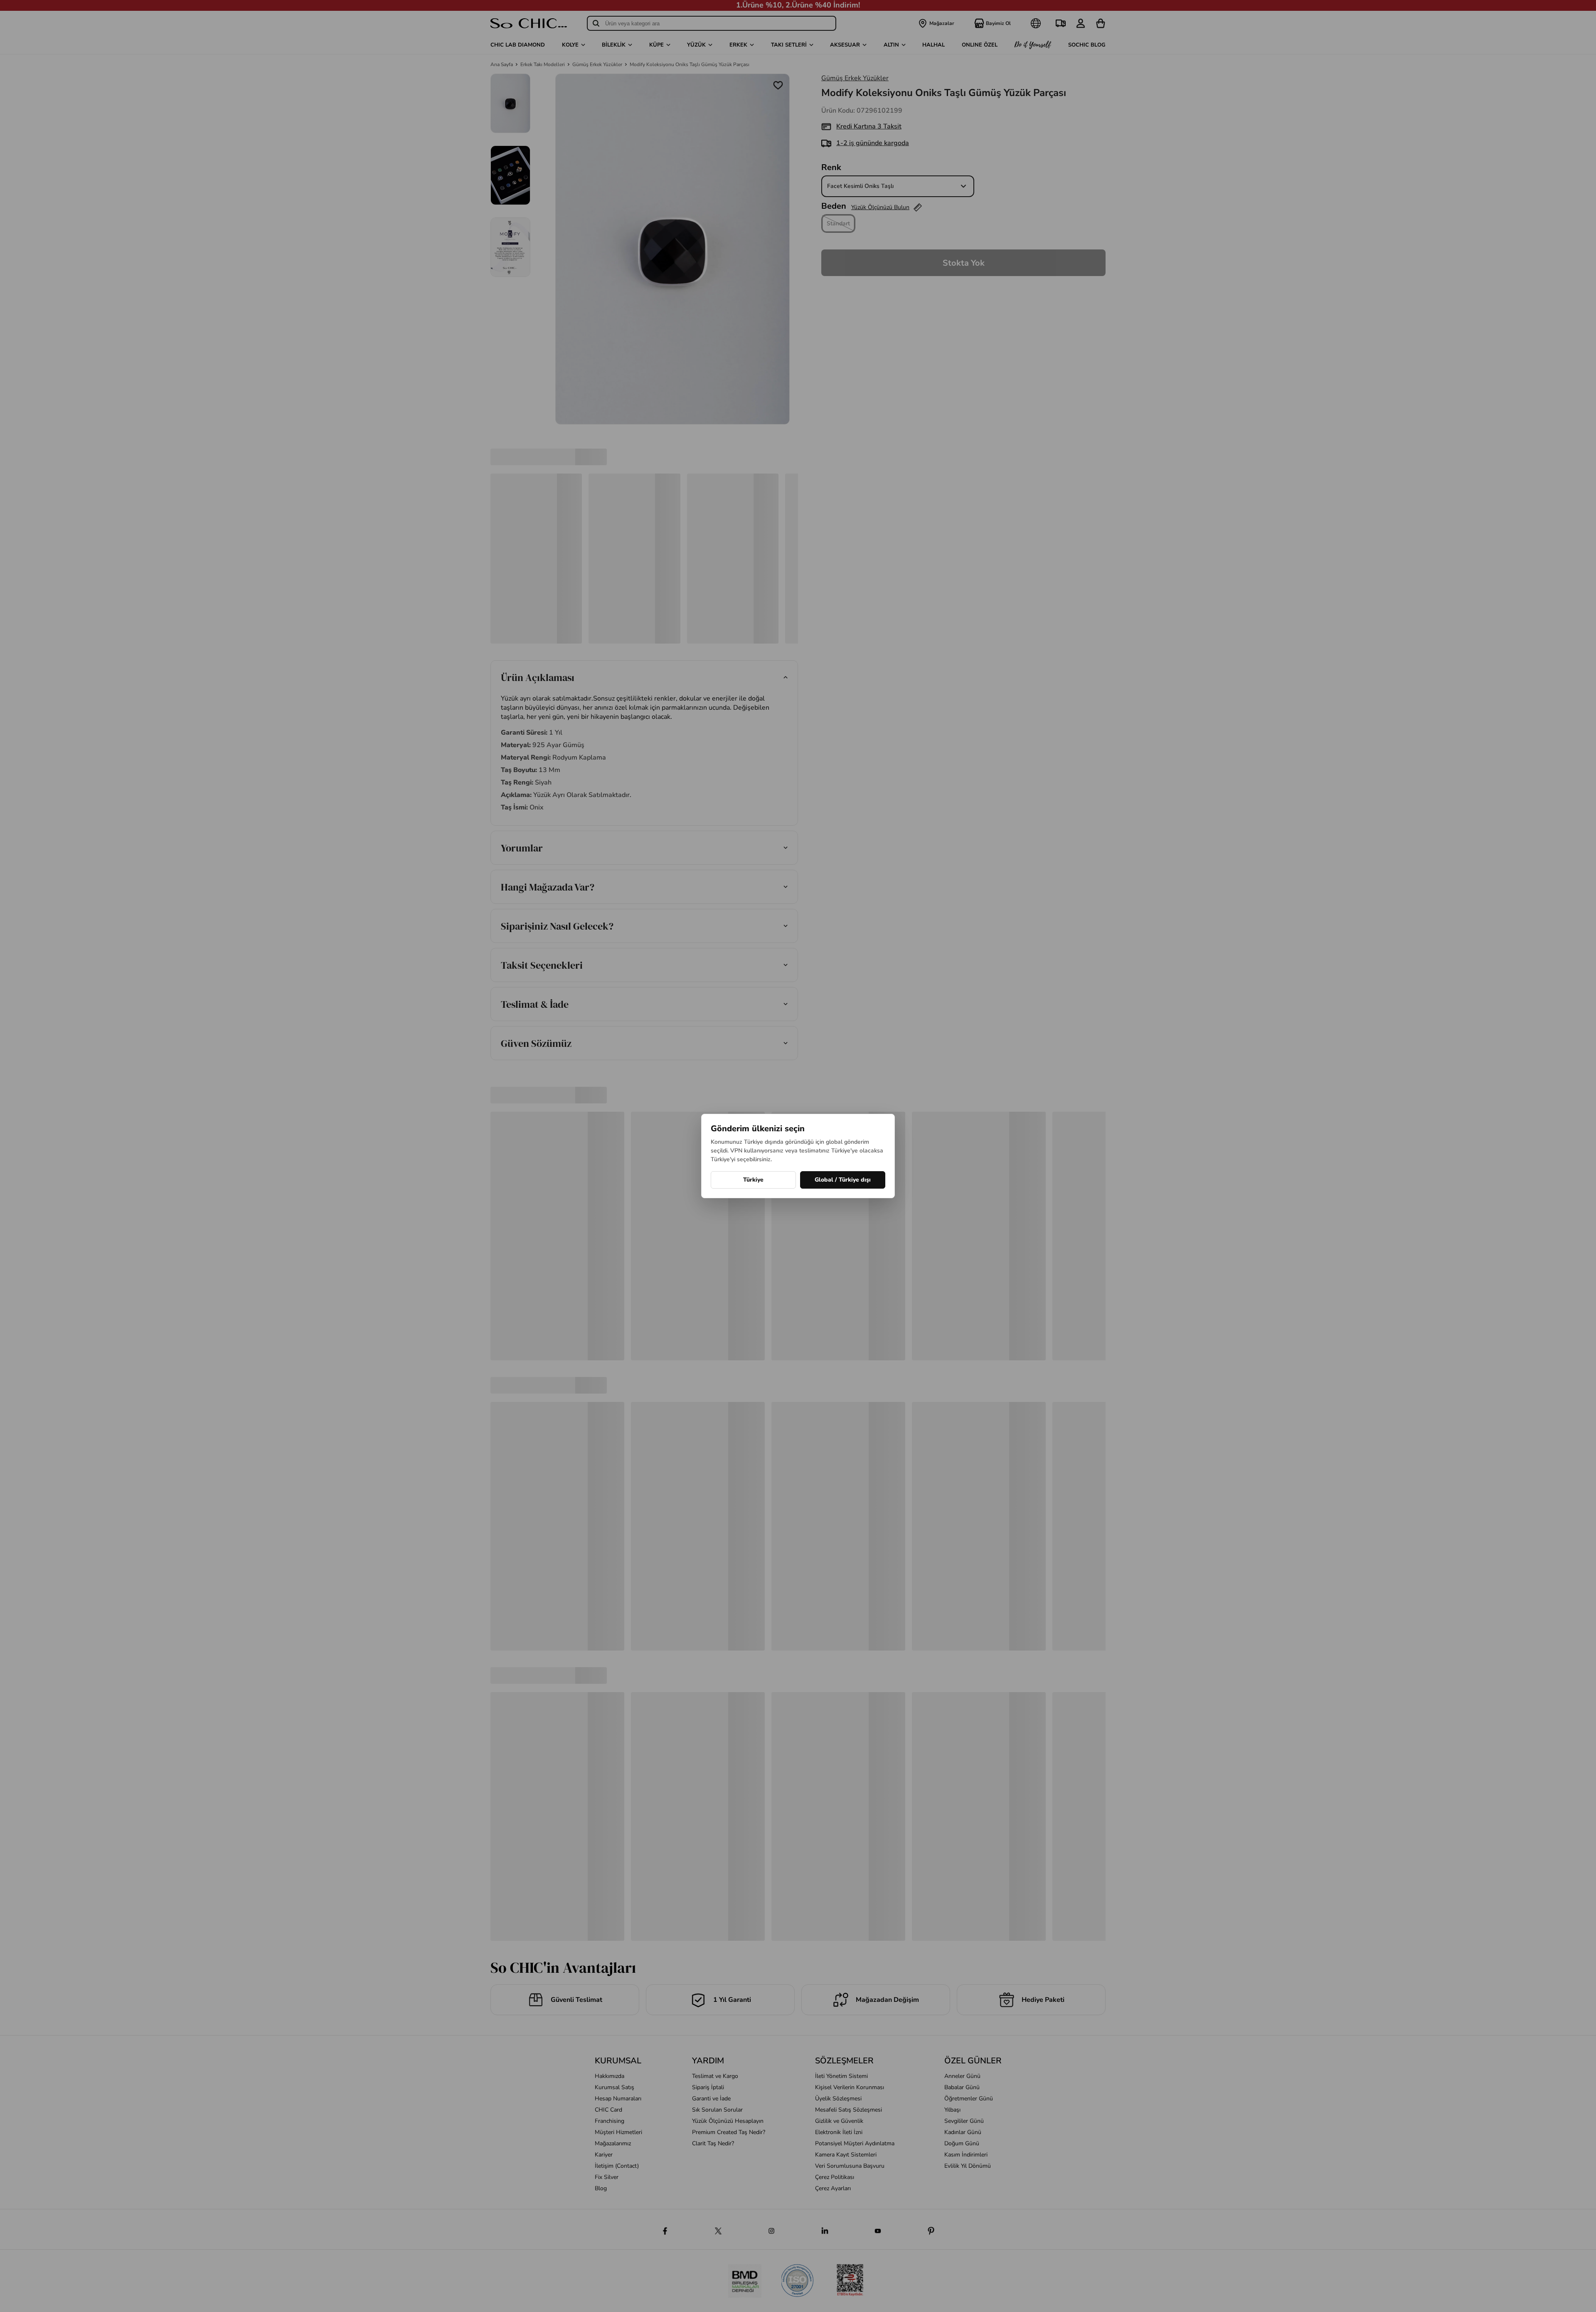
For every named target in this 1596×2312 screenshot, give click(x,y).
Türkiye (753, 1180)
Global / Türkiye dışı (843, 1180)
